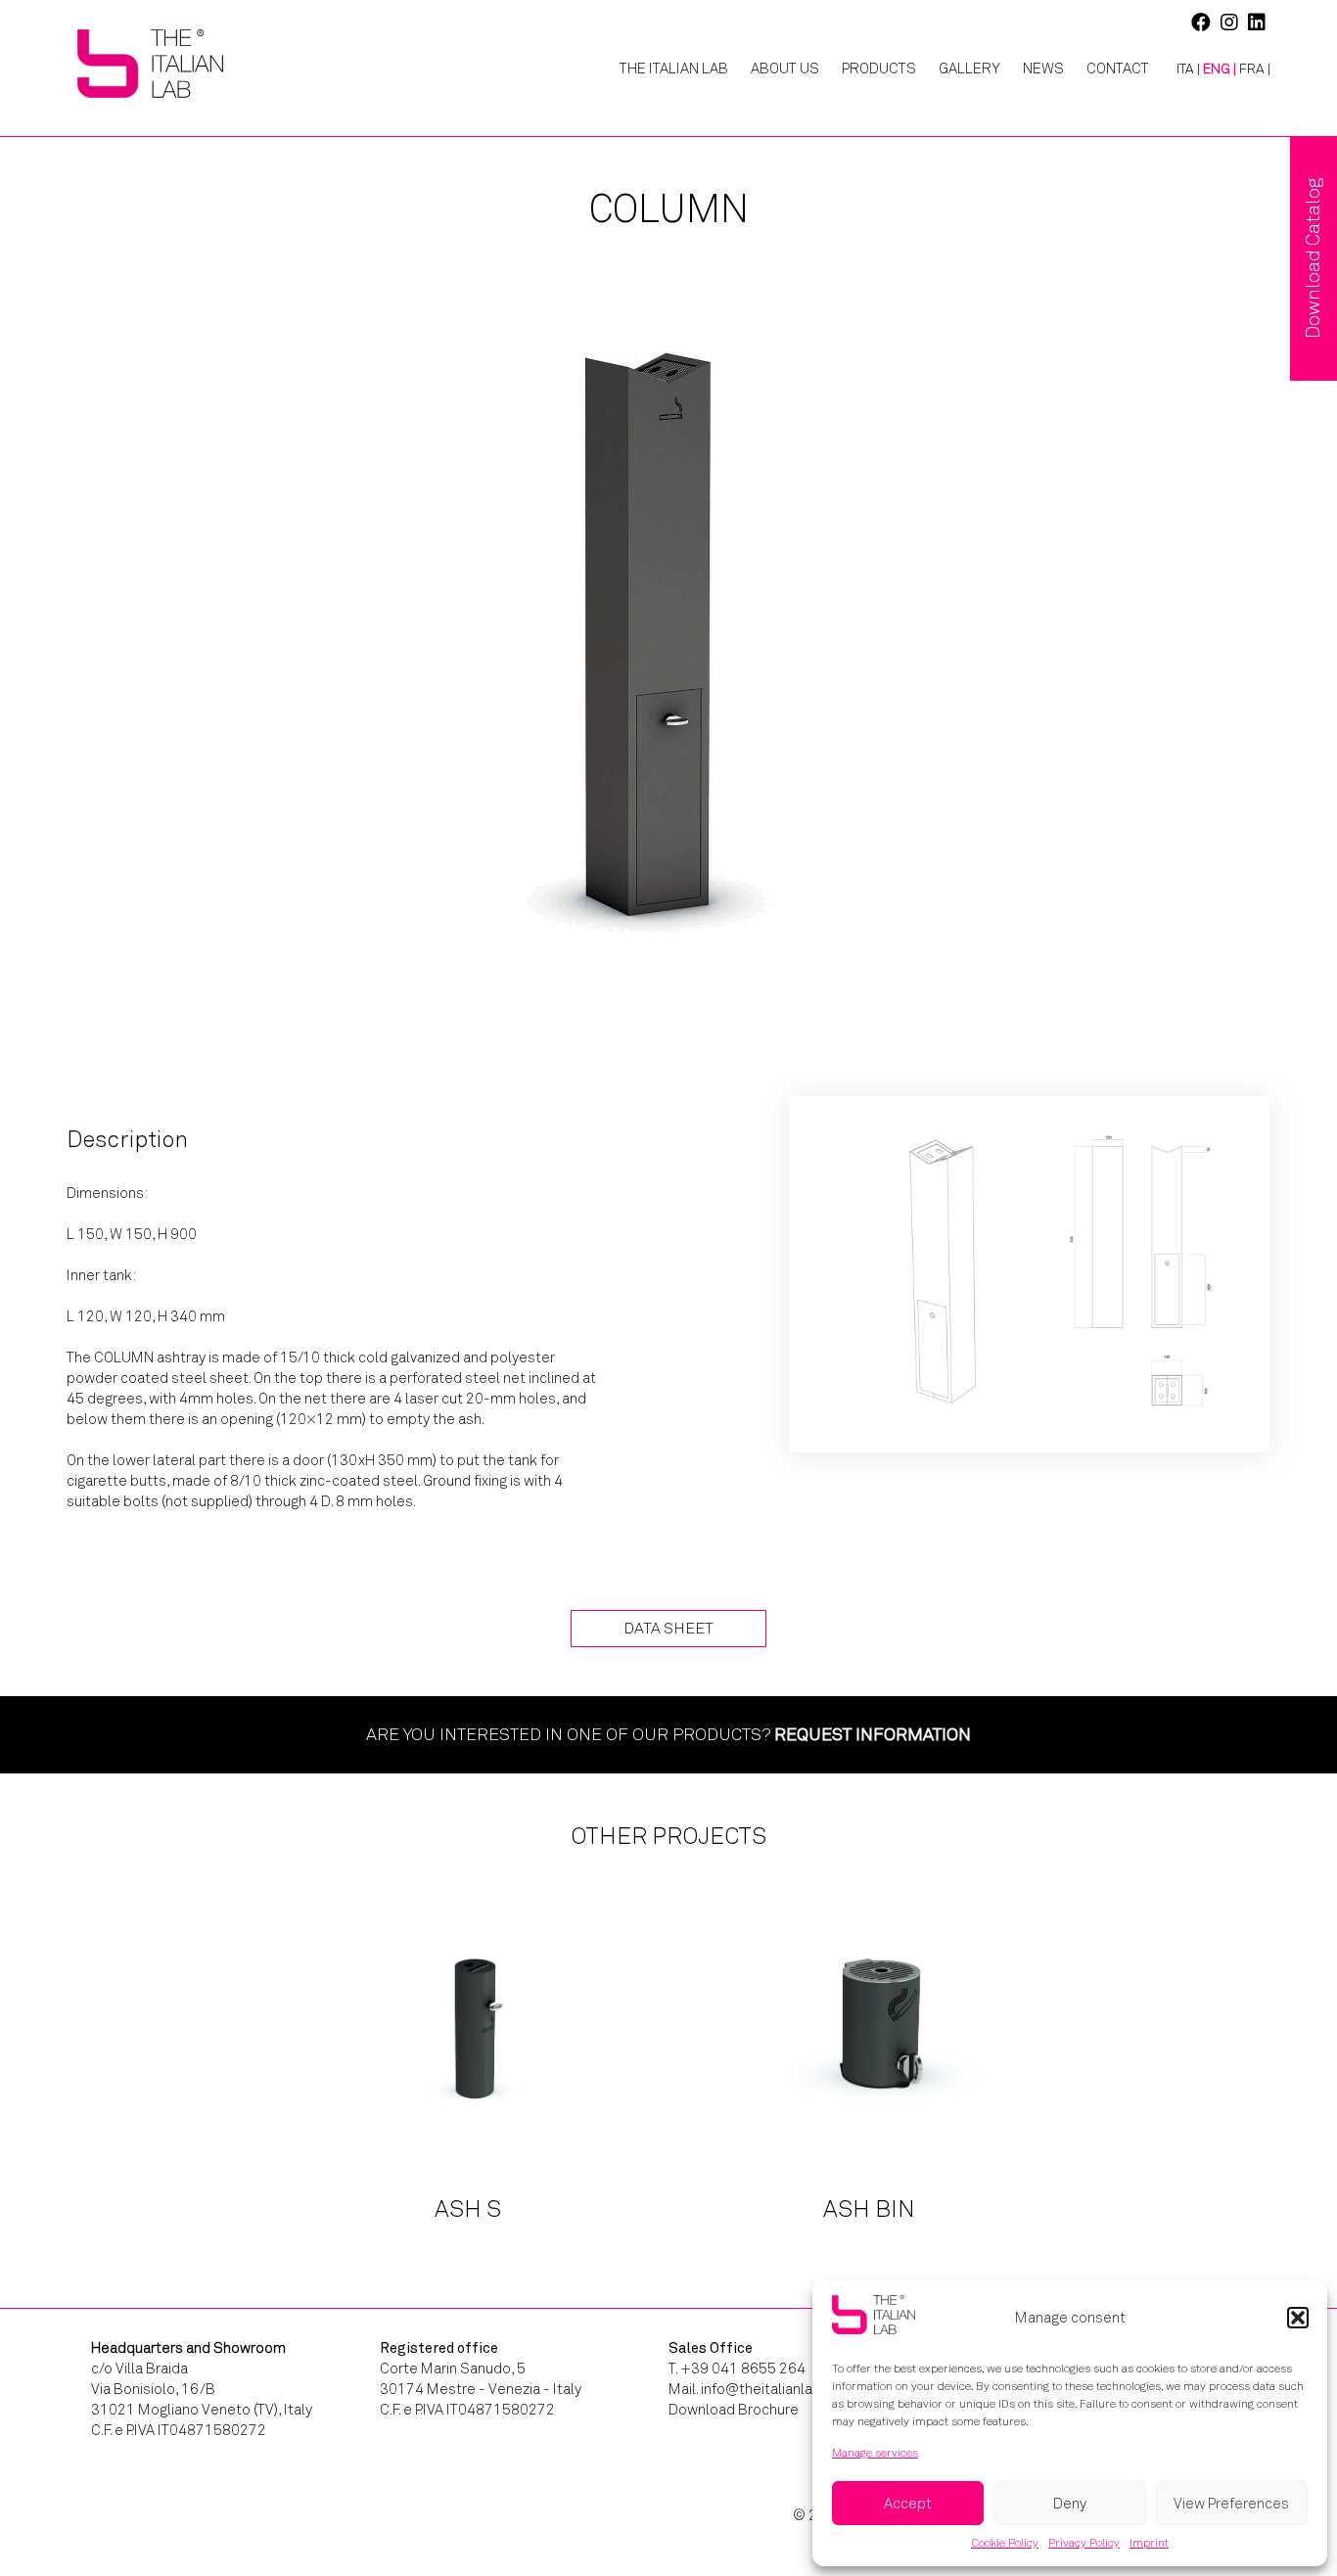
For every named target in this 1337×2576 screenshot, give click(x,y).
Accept (908, 2504)
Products (879, 69)
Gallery (969, 69)
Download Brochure (734, 2410)
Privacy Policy (1084, 2543)
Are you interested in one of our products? (668, 1734)
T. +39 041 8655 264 (737, 2369)
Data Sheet (668, 1628)
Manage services (875, 2453)
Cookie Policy (1005, 2543)
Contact (1118, 69)
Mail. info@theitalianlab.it (751, 2389)
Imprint (1149, 2543)
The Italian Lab (674, 69)
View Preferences (1231, 2504)
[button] (1298, 2318)
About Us (785, 69)
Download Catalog (1313, 258)
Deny (1070, 2504)
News (1043, 69)
